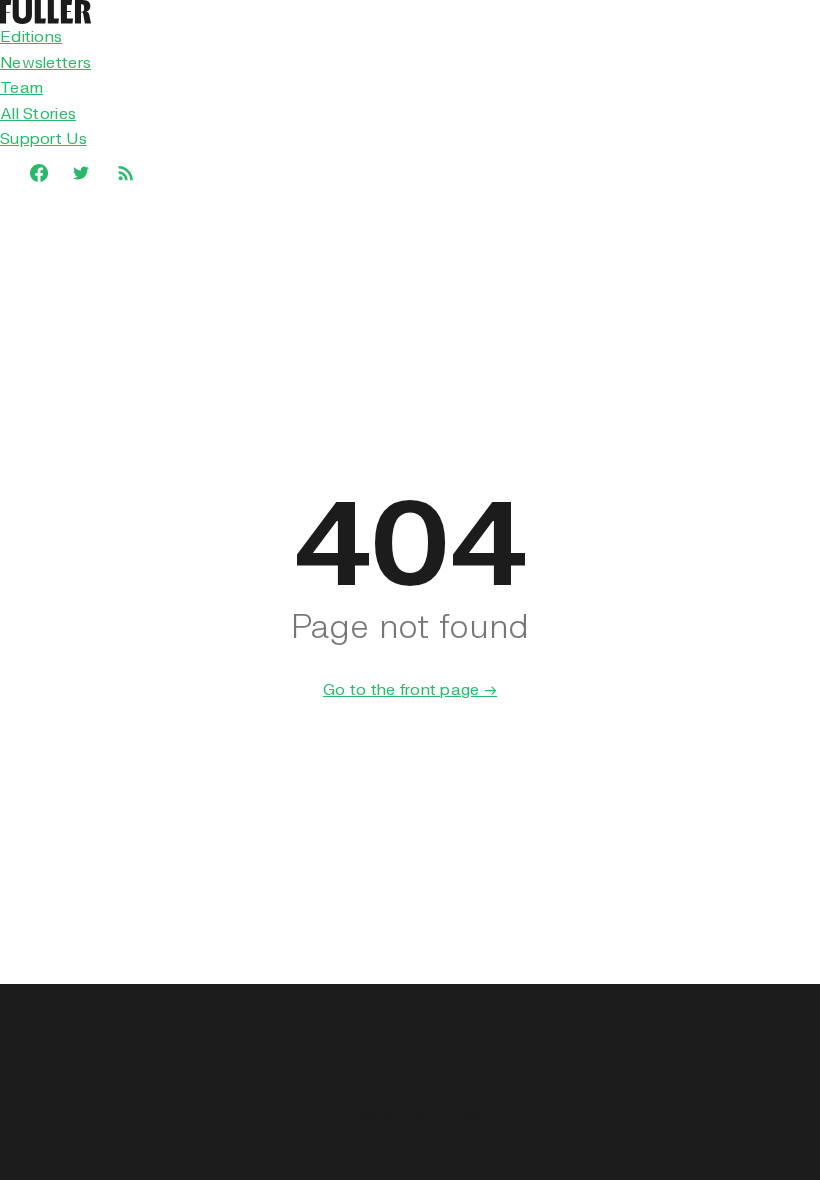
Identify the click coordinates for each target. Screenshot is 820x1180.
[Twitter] (81, 173)
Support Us (43, 138)
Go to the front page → (410, 689)
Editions (31, 36)
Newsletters (45, 62)
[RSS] (125, 172)
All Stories (38, 113)
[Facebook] (29, 173)
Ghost (464, 1114)
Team (21, 87)
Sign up (410, 1065)
